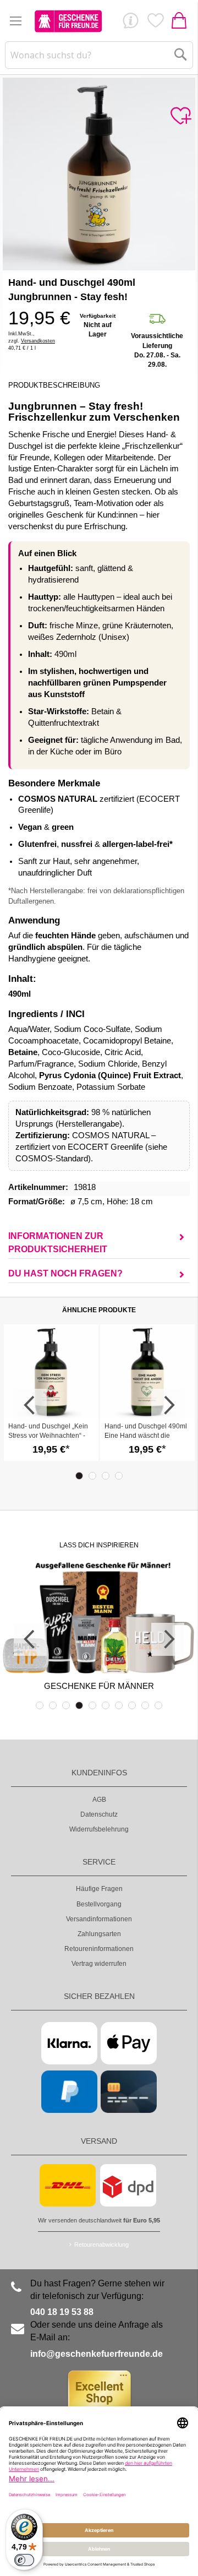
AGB (99, 1800)
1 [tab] (79, 1476)
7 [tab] (119, 1705)
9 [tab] (145, 1705)
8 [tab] (132, 1705)
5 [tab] (92, 1705)
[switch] (24, 2560)
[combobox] (99, 55)
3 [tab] (106, 1476)
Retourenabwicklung (101, 2245)
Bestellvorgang (99, 1904)
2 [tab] (92, 1476)
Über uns (130, 23)
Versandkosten (38, 341)
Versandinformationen (99, 1919)
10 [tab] (158, 1705)
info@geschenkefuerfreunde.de (97, 2354)
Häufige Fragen (99, 1889)
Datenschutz (99, 1814)
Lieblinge (155, 23)
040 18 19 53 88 (62, 2312)
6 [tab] (106, 1705)
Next (168, 1405)
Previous (30, 1405)
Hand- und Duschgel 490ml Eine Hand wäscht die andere (146, 1436)
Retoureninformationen (99, 1949)
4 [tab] (119, 1476)
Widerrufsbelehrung (99, 1829)
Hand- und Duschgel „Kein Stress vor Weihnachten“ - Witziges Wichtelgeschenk (48, 1436)
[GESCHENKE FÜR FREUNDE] (68, 21)
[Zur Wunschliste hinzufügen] (180, 116)
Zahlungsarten (99, 1934)
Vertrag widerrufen (99, 1964)
